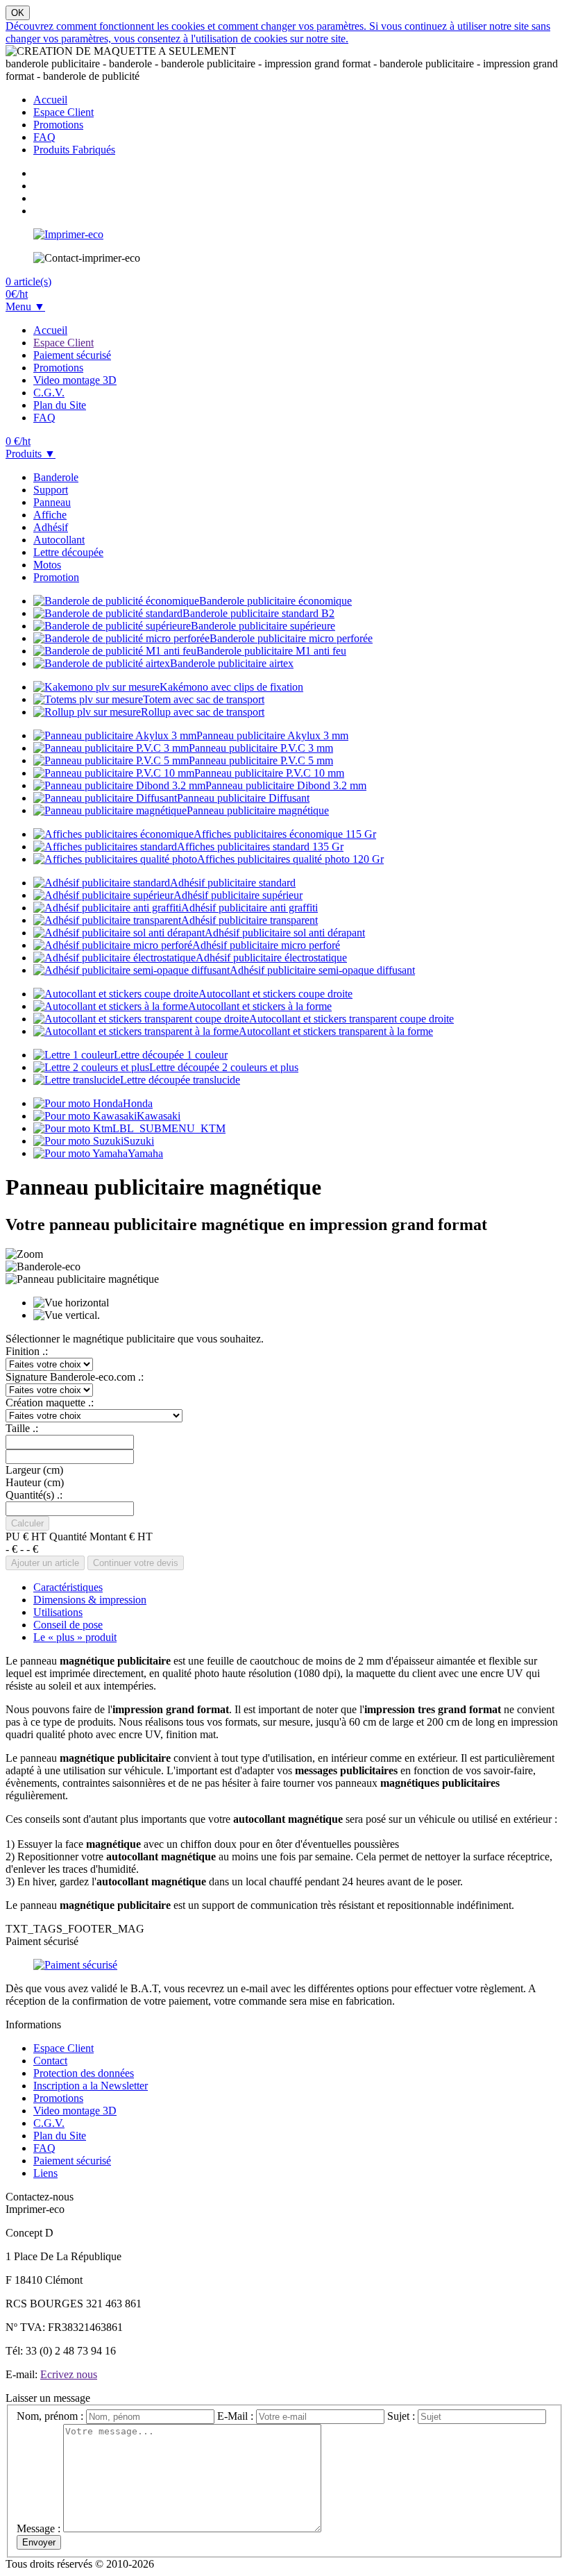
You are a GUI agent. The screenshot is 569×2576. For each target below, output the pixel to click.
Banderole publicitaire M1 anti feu (271, 651)
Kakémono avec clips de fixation (231, 687)
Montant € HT (121, 1537)
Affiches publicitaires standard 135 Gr (260, 847)
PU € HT (26, 1537)
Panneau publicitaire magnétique (258, 810)
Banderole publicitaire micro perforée (291, 638)
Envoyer (39, 2542)
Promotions (58, 125)
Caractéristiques (68, 1587)
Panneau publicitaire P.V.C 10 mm (269, 773)
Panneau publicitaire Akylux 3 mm (272, 735)
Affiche (50, 515)
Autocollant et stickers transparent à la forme (336, 1031)
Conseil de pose (68, 1625)
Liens (45, 2173)
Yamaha (145, 1153)
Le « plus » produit (75, 1637)
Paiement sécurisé (72, 355)
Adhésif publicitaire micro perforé (266, 945)
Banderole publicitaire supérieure (263, 626)
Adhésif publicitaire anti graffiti (249, 908)
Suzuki (139, 1141)
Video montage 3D (75, 380)
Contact (50, 2061)
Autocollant (59, 540)
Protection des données (84, 2073)
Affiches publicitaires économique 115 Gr (285, 834)
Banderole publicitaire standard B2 (258, 613)
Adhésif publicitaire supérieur (238, 895)
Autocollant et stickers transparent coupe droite (351, 1019)
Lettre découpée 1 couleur (171, 1055)
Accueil (50, 100)
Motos (47, 565)
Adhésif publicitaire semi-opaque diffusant (322, 970)
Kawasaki (159, 1116)
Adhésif (51, 527)
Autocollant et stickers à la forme (260, 1006)
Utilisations (58, 1612)
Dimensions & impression (90, 1600)
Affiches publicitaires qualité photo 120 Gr (290, 859)
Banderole (56, 477)
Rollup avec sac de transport (203, 712)
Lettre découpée (68, 552)
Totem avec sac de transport (204, 699)
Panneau (52, 502)
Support (51, 490)
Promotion (56, 577)
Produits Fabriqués (74, 150)
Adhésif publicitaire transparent (249, 920)
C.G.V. (49, 393)
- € (11, 1549)
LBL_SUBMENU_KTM (169, 1128)
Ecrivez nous (69, 2374)
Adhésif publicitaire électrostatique (271, 958)
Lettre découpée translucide (180, 1080)
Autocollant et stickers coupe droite (275, 994)
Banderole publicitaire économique (275, 601)
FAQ (44, 137)
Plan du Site (60, 405)
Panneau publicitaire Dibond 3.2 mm (286, 785)
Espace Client (63, 112)
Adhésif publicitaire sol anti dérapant (285, 933)
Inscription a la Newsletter (91, 2086)
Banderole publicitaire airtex (232, 663)
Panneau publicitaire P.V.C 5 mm (261, 760)
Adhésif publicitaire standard (233, 883)
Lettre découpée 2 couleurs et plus (224, 1067)
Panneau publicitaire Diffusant (243, 798)
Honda (138, 1103)
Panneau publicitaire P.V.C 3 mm (261, 748)
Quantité (68, 1537)
